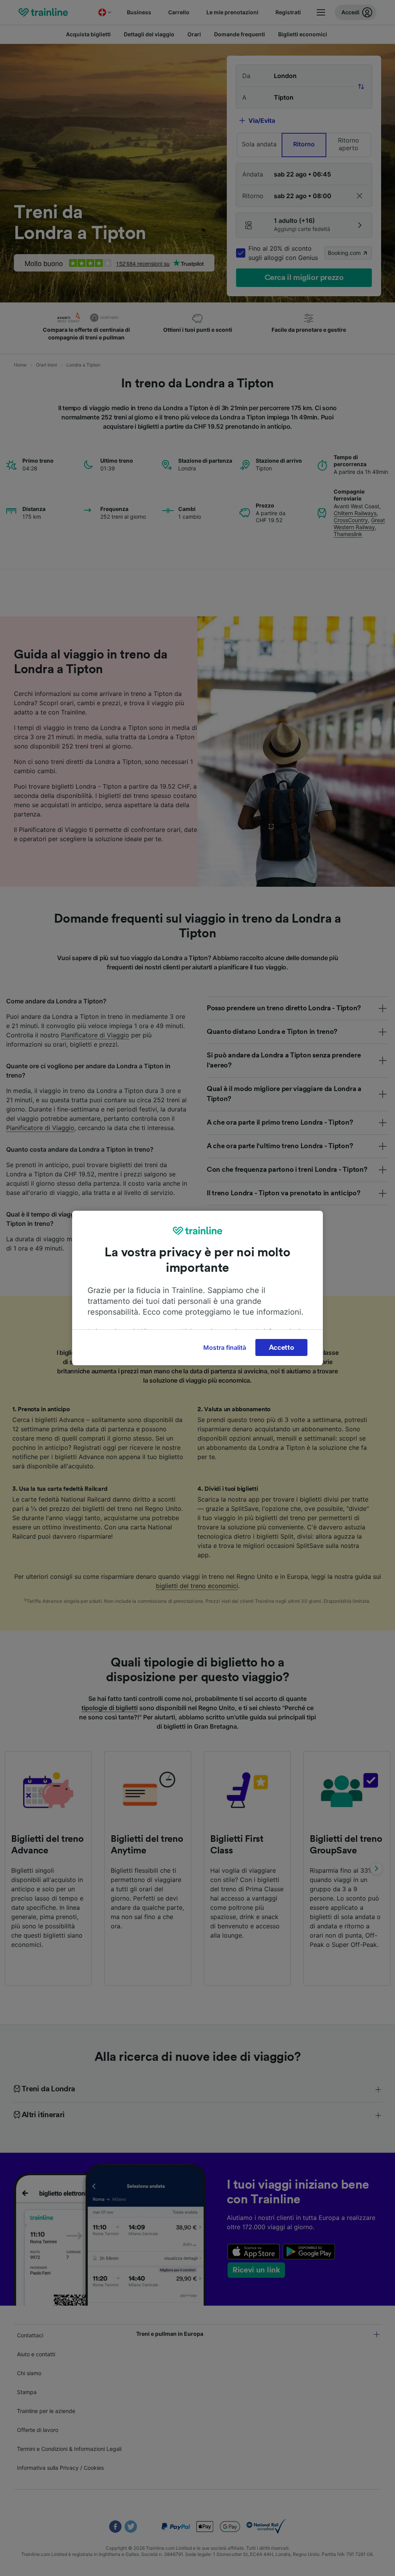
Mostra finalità (225, 1347)
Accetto (282, 1347)
